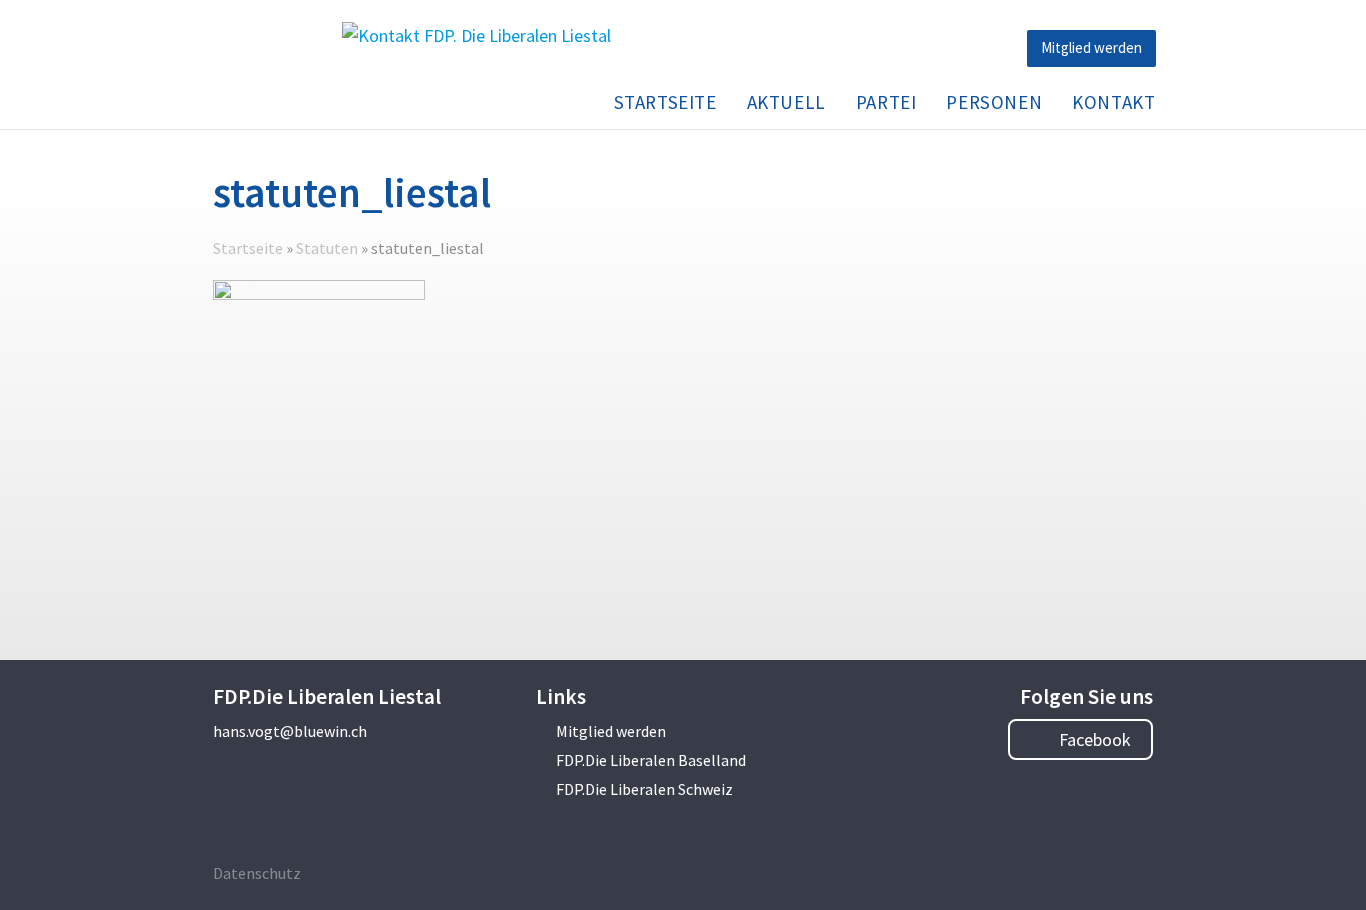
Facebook (1093, 739)
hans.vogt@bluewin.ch (290, 731)
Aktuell (786, 102)
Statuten (327, 248)
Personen (994, 102)
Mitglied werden (1091, 47)
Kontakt (1113, 102)
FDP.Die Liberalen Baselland (651, 760)
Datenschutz (257, 873)
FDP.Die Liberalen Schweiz (644, 789)
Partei (886, 102)
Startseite (665, 102)
